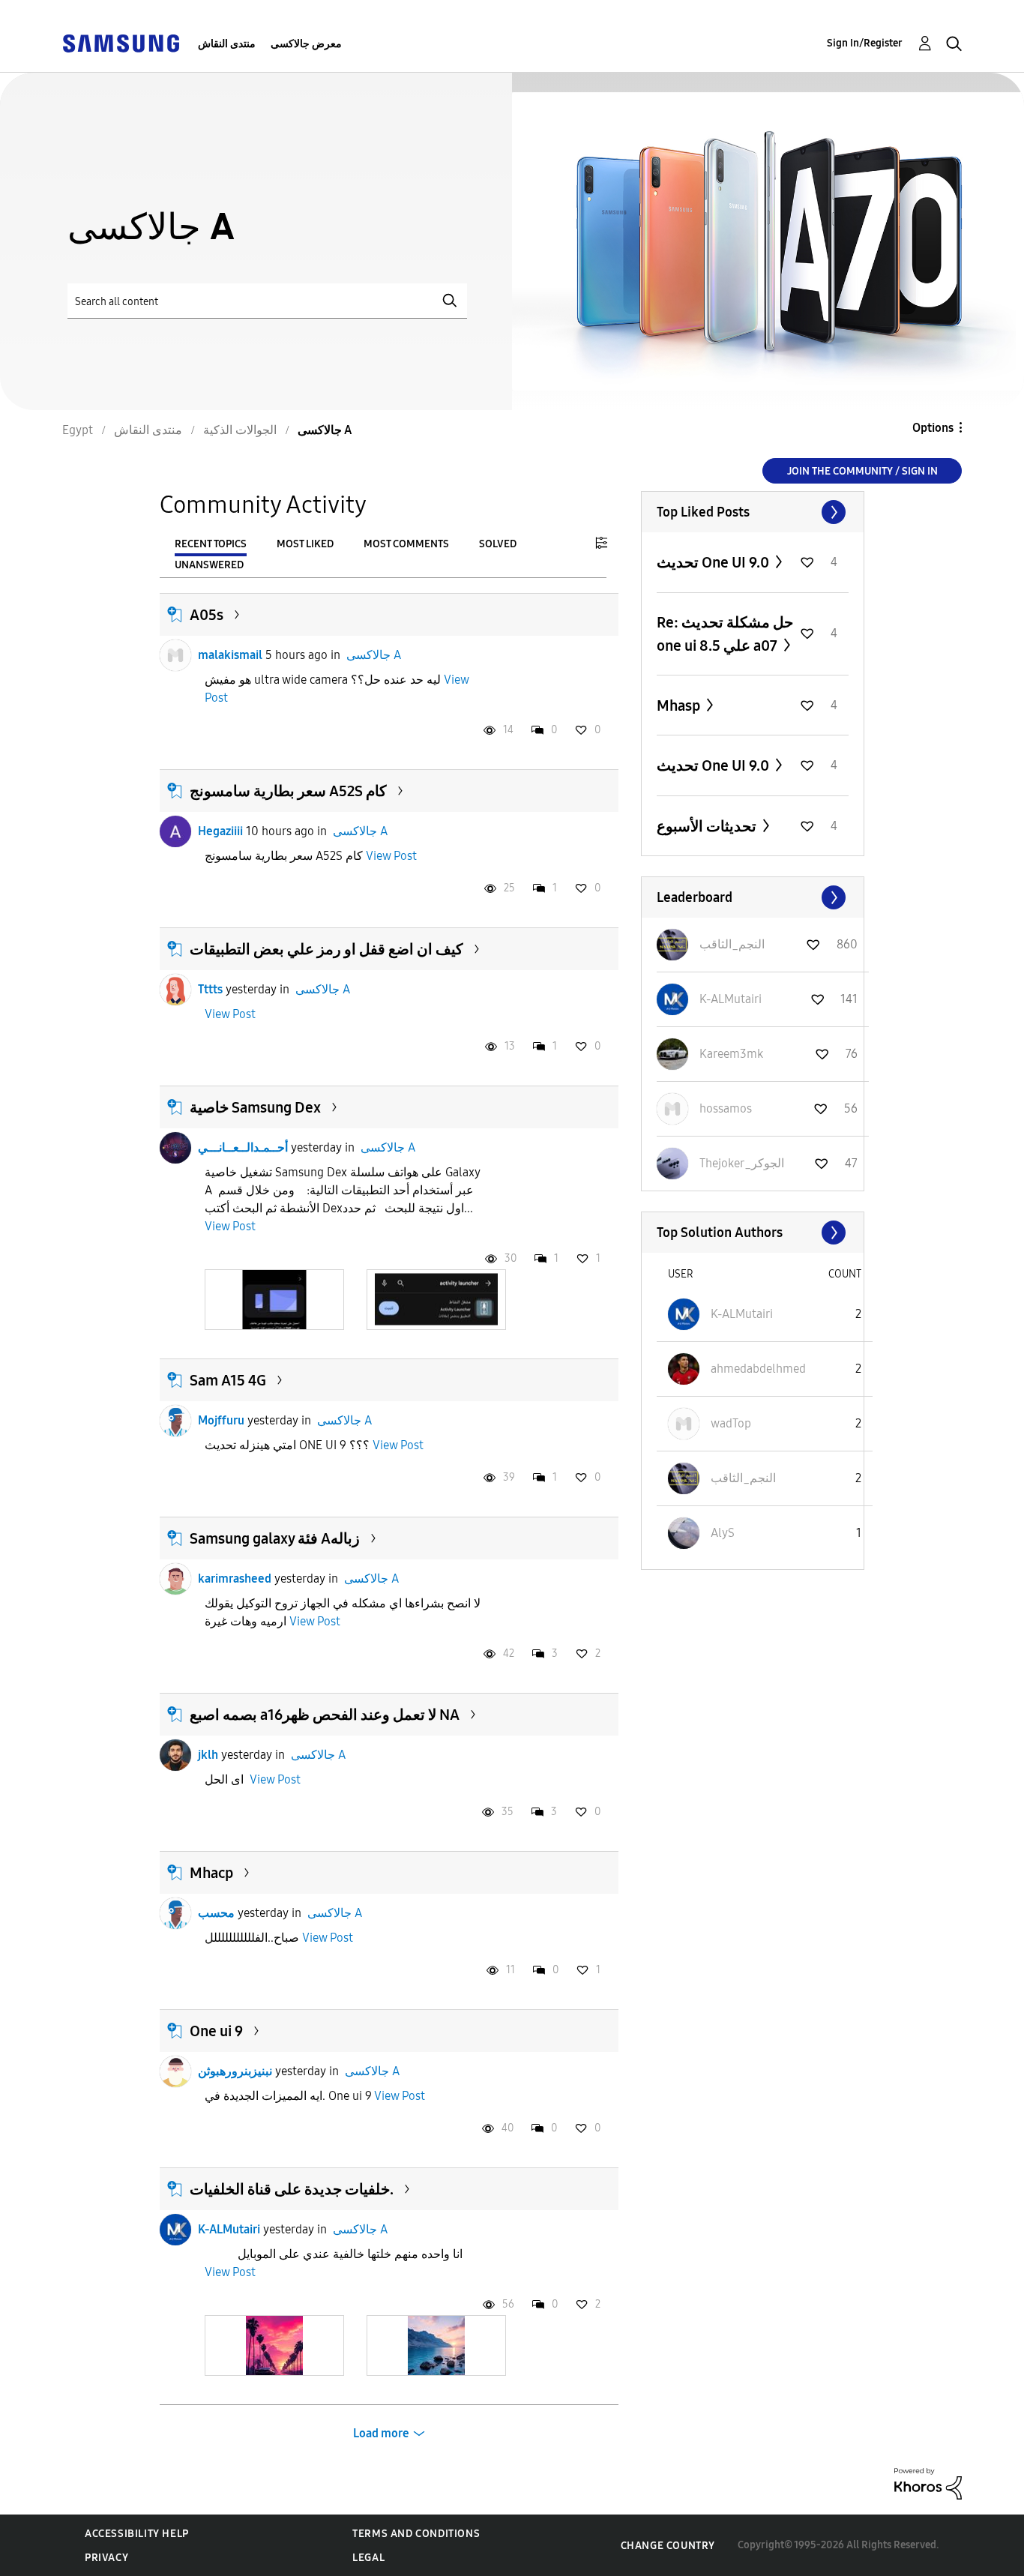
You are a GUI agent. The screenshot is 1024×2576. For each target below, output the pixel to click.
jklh (208, 1755)
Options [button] (933, 428)
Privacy (106, 2558)
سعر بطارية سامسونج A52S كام (288, 791)
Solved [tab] (498, 544)
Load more (381, 2433)
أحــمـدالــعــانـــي (243, 1147)
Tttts (210, 989)
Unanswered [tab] (209, 565)
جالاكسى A (374, 655)
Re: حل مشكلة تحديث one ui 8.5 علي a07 (725, 634)
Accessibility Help (137, 2534)
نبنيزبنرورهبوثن (235, 2071)
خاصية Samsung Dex (255, 1107)
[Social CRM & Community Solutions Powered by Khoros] (928, 2483)
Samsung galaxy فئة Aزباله (275, 1538)
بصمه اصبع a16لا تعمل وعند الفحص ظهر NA (325, 1715)
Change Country (668, 2546)
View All (753, 512)
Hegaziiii (220, 831)
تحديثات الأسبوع (708, 826)
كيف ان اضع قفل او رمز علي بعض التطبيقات (326, 949)
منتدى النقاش (227, 44)
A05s (207, 615)
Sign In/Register (865, 43)
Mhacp (211, 1873)
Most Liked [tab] (305, 544)
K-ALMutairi (229, 2229)
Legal (368, 2558)
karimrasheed (235, 1579)
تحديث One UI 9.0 (714, 562)
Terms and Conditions (416, 2534)
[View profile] (175, 655)
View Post (391, 856)
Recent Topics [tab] (211, 544)
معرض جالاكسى (306, 44)
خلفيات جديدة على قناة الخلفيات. (292, 2189)
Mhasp (680, 705)
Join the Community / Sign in (862, 471)
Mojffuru (221, 1420)
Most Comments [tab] (406, 544)
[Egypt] (121, 42)
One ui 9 (216, 2031)
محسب (216, 1913)
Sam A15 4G (228, 1380)
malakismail (230, 655)
